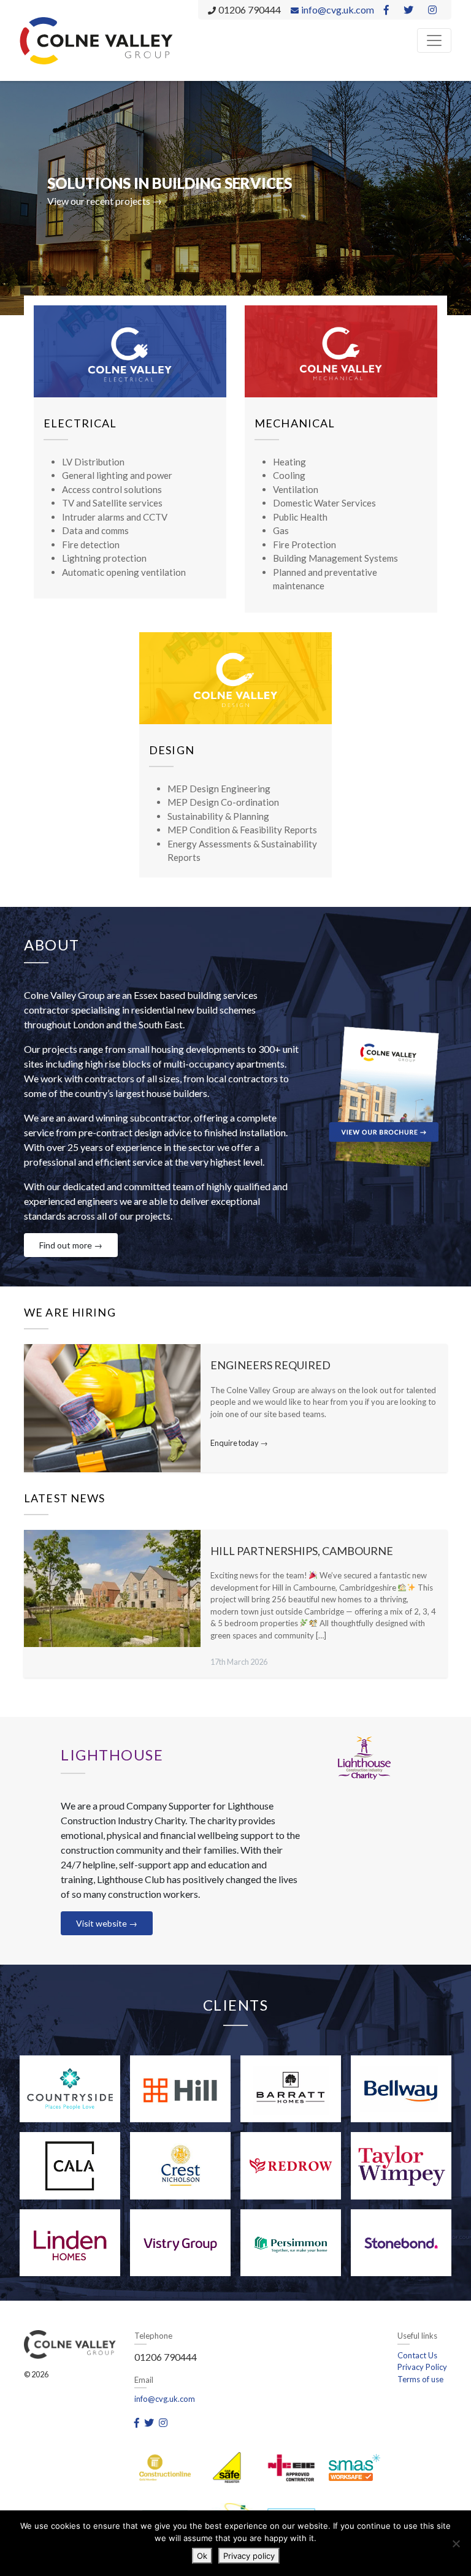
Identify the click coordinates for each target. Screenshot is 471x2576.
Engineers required (270, 1365)
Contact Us (417, 2355)
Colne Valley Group (96, 40)
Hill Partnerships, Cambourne (302, 1551)
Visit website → (107, 1923)
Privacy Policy (422, 2367)
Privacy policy (249, 2556)
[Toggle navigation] (434, 40)
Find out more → (71, 1245)
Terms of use (420, 2379)
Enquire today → (239, 1443)
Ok (202, 2556)
